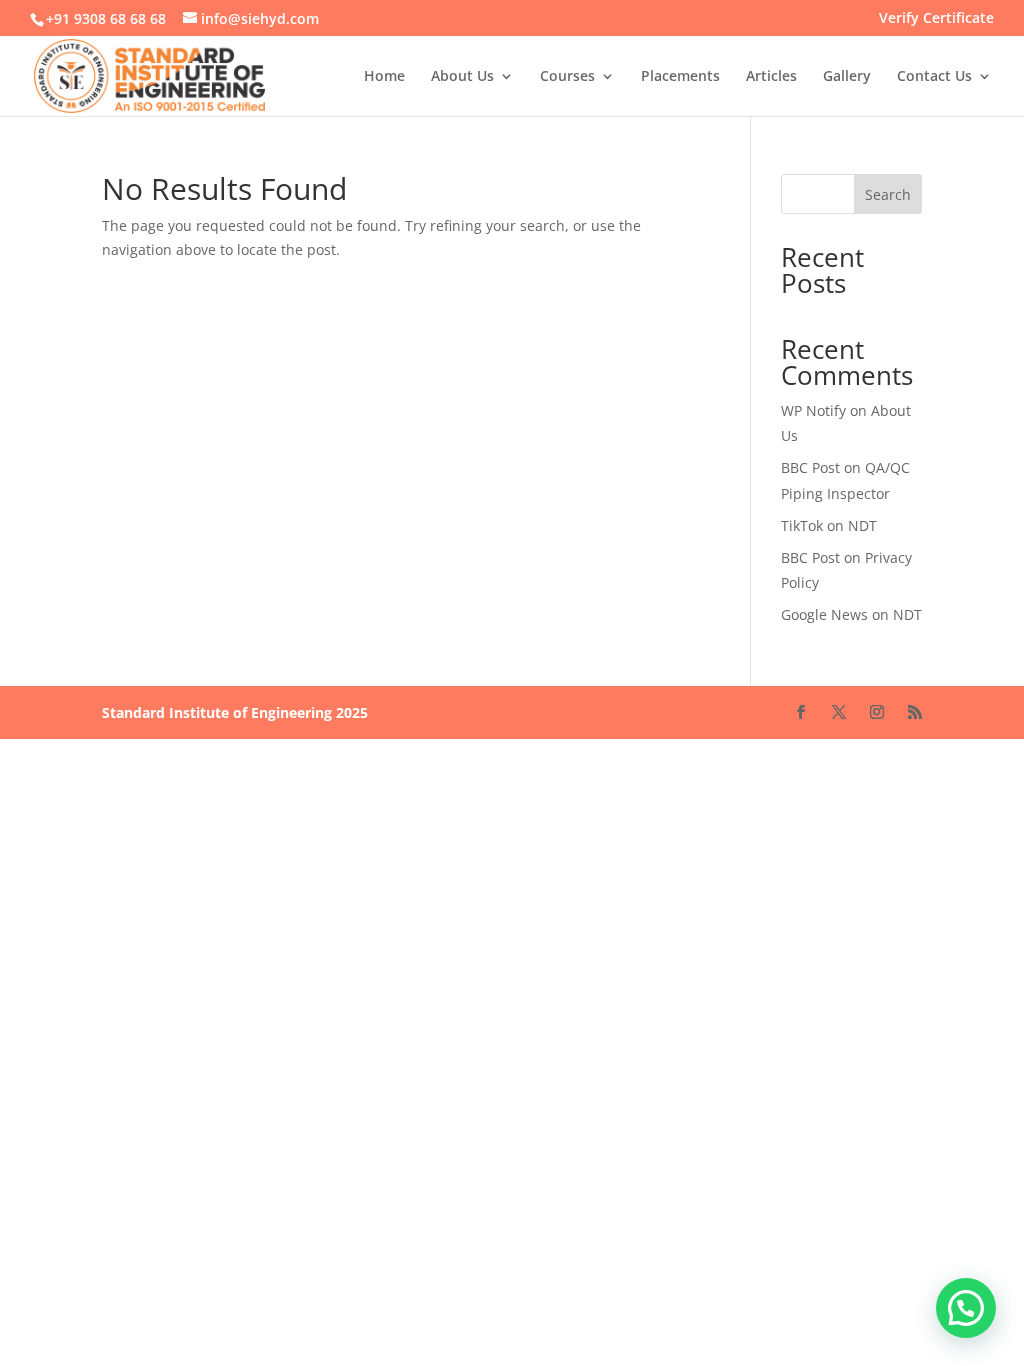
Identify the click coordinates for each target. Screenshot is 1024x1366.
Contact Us (934, 77)
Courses (567, 77)
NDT (862, 525)
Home (384, 77)
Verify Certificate (936, 19)
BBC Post (810, 467)
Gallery (847, 77)
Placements (680, 77)
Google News (824, 614)
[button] (966, 1308)
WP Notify (813, 410)
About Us (462, 77)
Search (888, 194)
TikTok (802, 525)
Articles (771, 77)
